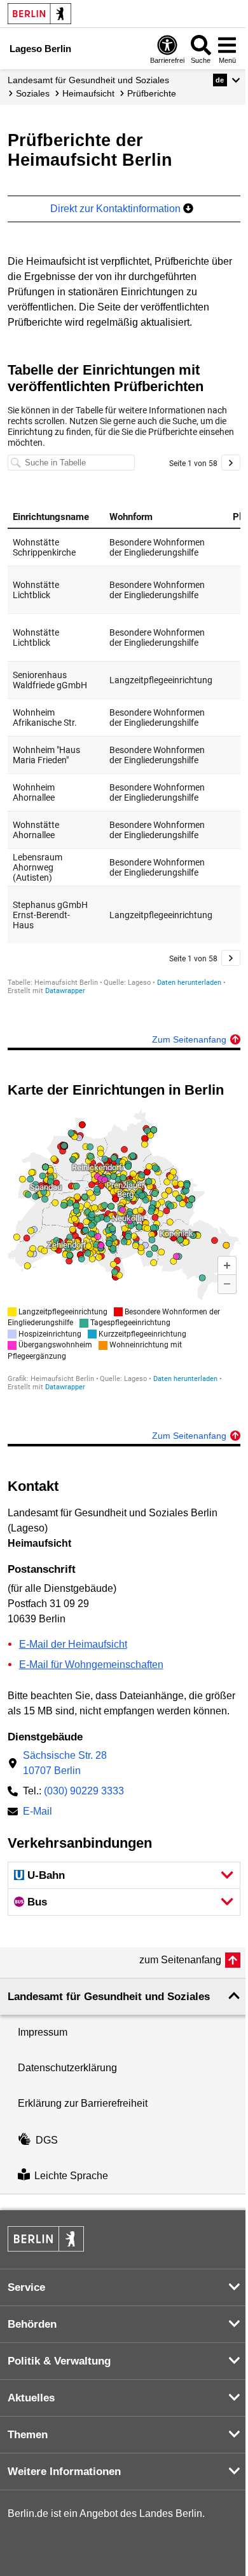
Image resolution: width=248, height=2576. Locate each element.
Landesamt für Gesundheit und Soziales (88, 80)
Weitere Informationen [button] (64, 2472)
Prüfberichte (152, 93)
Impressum (43, 2032)
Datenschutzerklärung (67, 2068)
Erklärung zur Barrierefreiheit (83, 2103)
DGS (47, 2140)
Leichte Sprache (71, 2176)
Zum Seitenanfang (189, 1039)
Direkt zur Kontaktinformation (117, 209)
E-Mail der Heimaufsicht (73, 1644)
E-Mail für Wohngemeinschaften (91, 1665)
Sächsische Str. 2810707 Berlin (65, 1763)
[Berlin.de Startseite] (39, 14)
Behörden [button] (32, 2324)
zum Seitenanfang (180, 1960)
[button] (227, 80)
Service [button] (26, 2287)
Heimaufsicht (88, 93)
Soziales (33, 93)
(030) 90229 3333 (84, 1791)
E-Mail (38, 1812)
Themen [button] (28, 2435)
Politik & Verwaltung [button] (59, 2361)
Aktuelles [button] (31, 2398)
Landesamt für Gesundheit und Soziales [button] (109, 1997)
